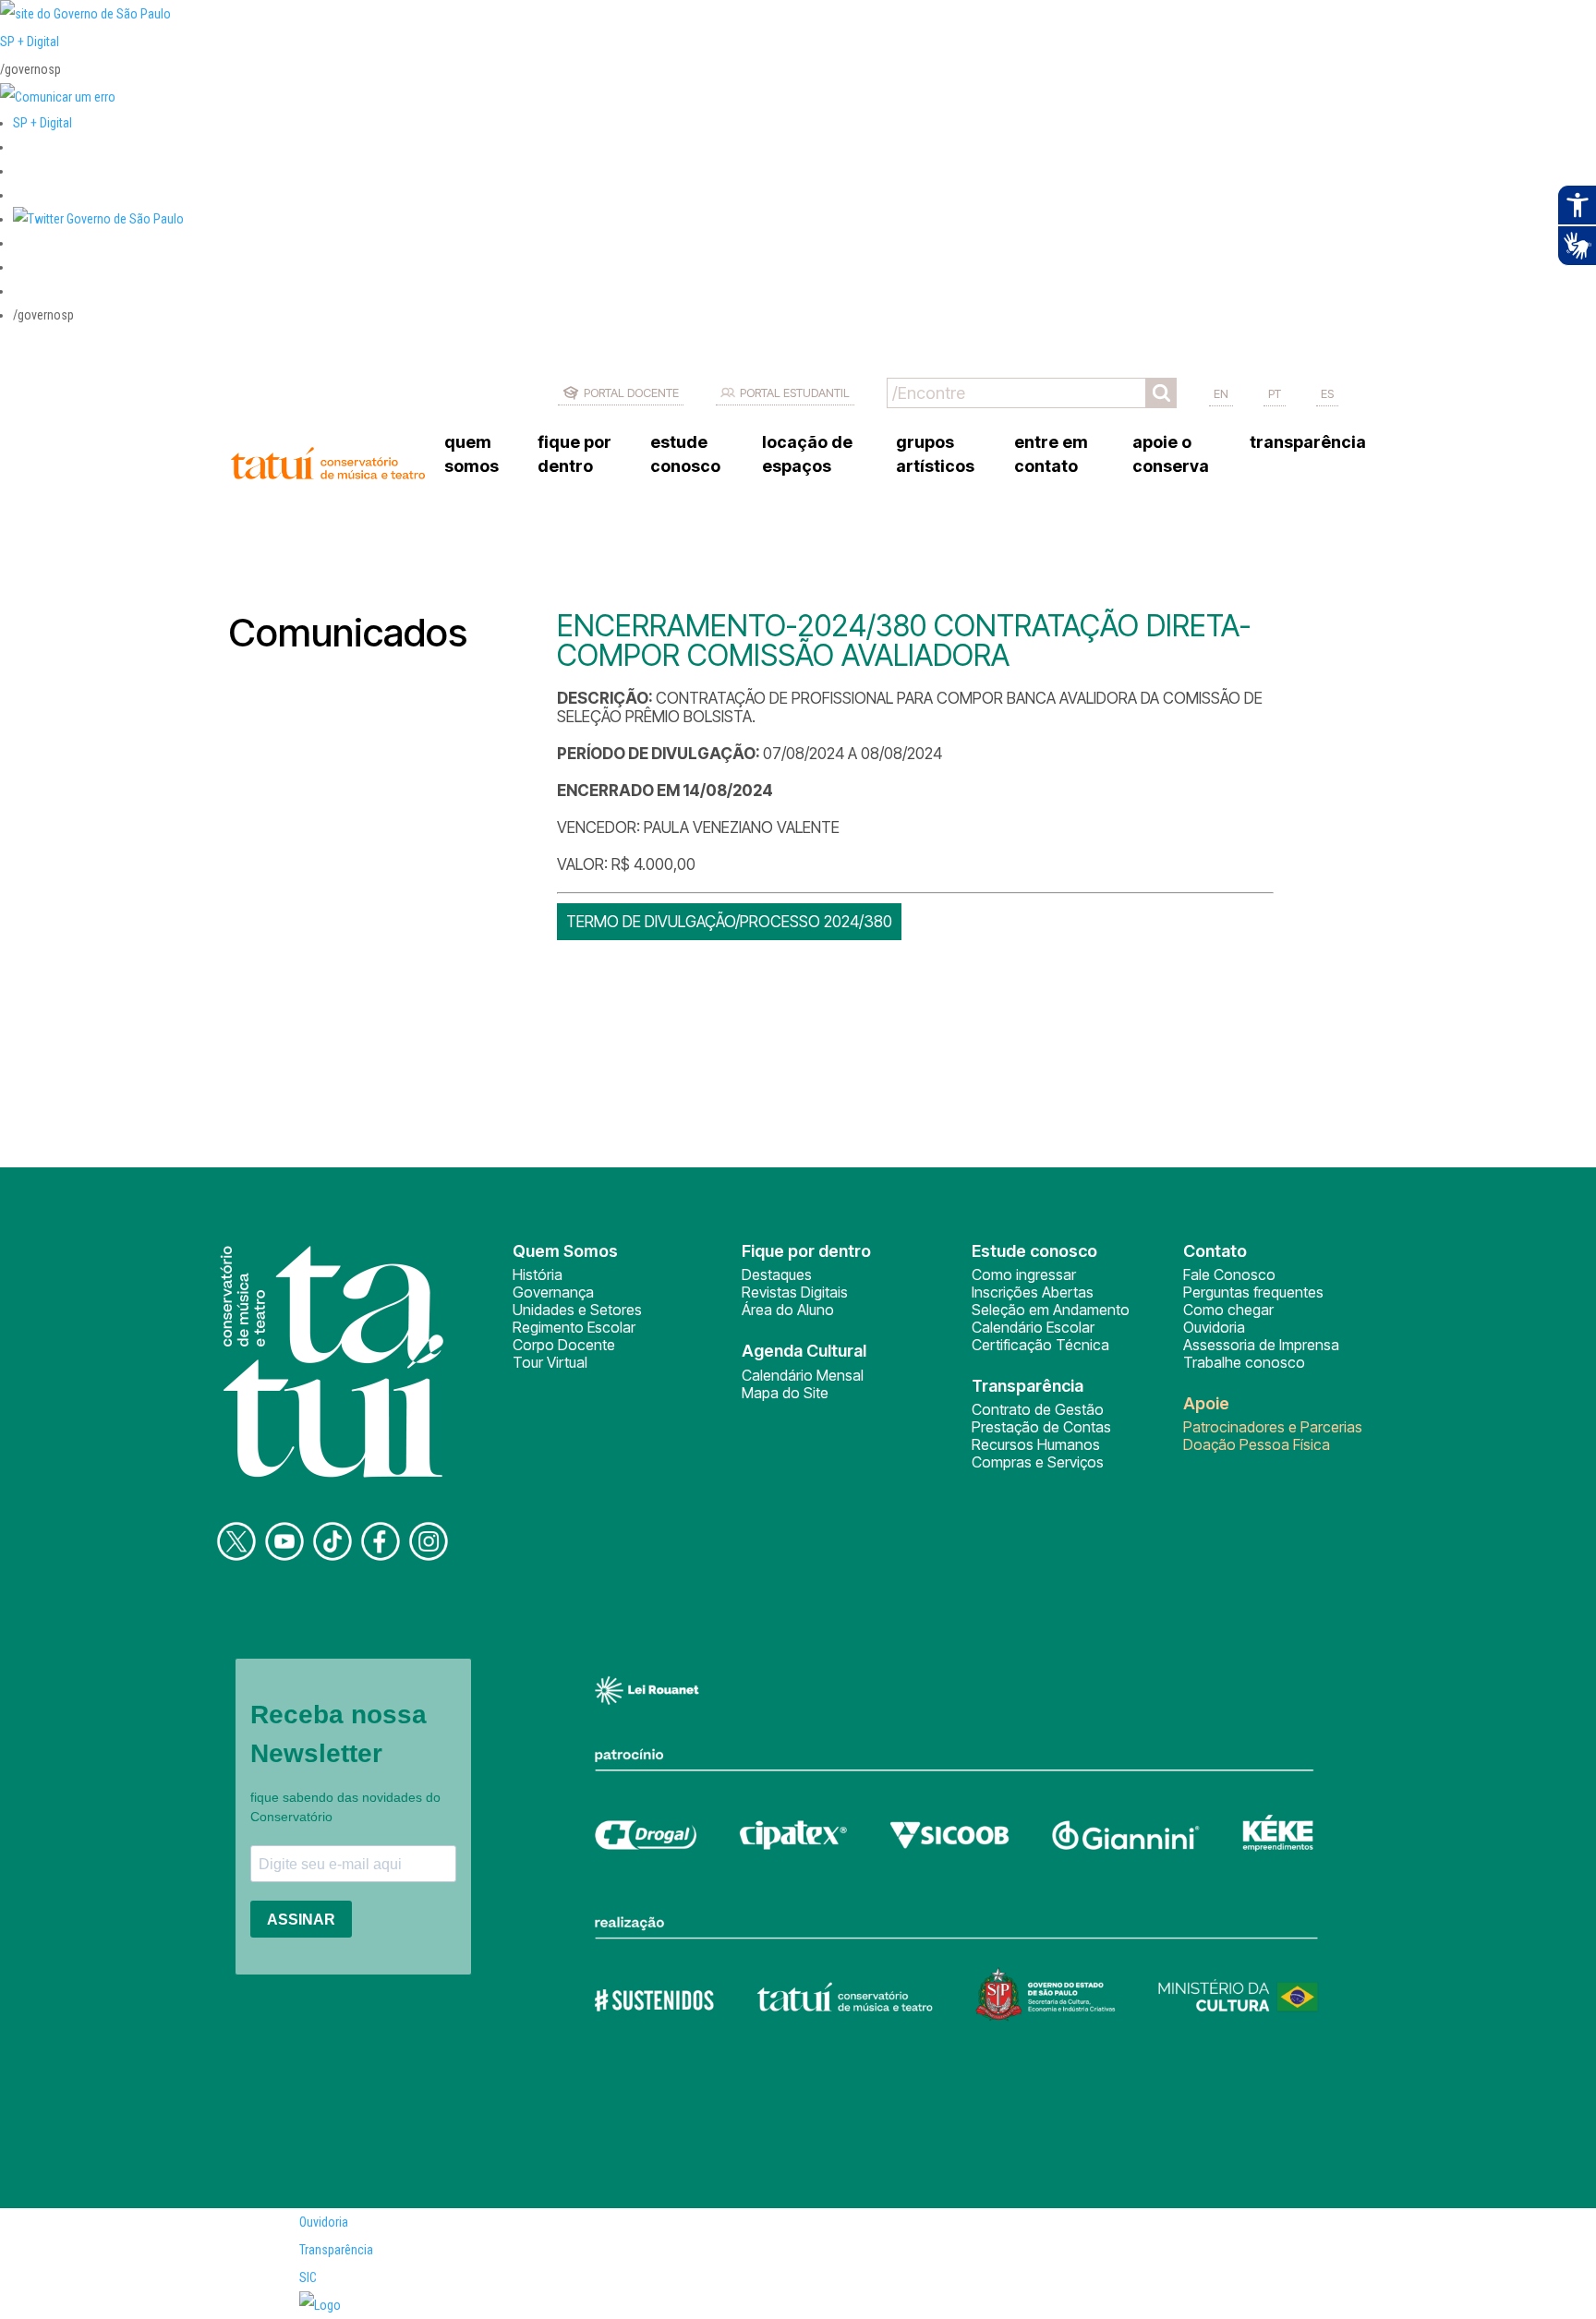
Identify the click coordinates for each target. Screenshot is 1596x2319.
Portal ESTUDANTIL (795, 393)
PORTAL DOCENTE (631, 393)
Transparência (336, 2250)
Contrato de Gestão (1038, 1409)
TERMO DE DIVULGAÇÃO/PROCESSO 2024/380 (729, 922)
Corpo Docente (564, 1345)
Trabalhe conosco (1244, 1362)
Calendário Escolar (1033, 1327)
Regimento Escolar (574, 1327)
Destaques (777, 1274)
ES (1327, 393)
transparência (1308, 442)
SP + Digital (30, 42)
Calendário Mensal (803, 1375)
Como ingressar (1024, 1274)
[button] (98, 219)
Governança (553, 1292)
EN (1221, 393)
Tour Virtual (550, 1362)
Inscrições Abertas (1033, 1292)
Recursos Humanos (1036, 1444)
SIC (308, 2277)
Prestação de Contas (1041, 1427)
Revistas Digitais (795, 1292)
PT (1275, 393)
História (538, 1274)
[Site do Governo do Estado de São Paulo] (85, 14)
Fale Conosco (1229, 1274)
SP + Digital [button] (42, 123)
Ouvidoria (1214, 1327)
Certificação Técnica (1040, 1345)
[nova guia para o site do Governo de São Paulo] (58, 97)
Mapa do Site (785, 1393)
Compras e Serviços (1038, 1462)
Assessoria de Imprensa (1261, 1345)
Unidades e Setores (577, 1310)
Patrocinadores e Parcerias (1273, 1427)
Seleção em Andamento (1051, 1310)
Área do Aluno (788, 1310)
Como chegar (1228, 1310)
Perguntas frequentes (1253, 1292)
